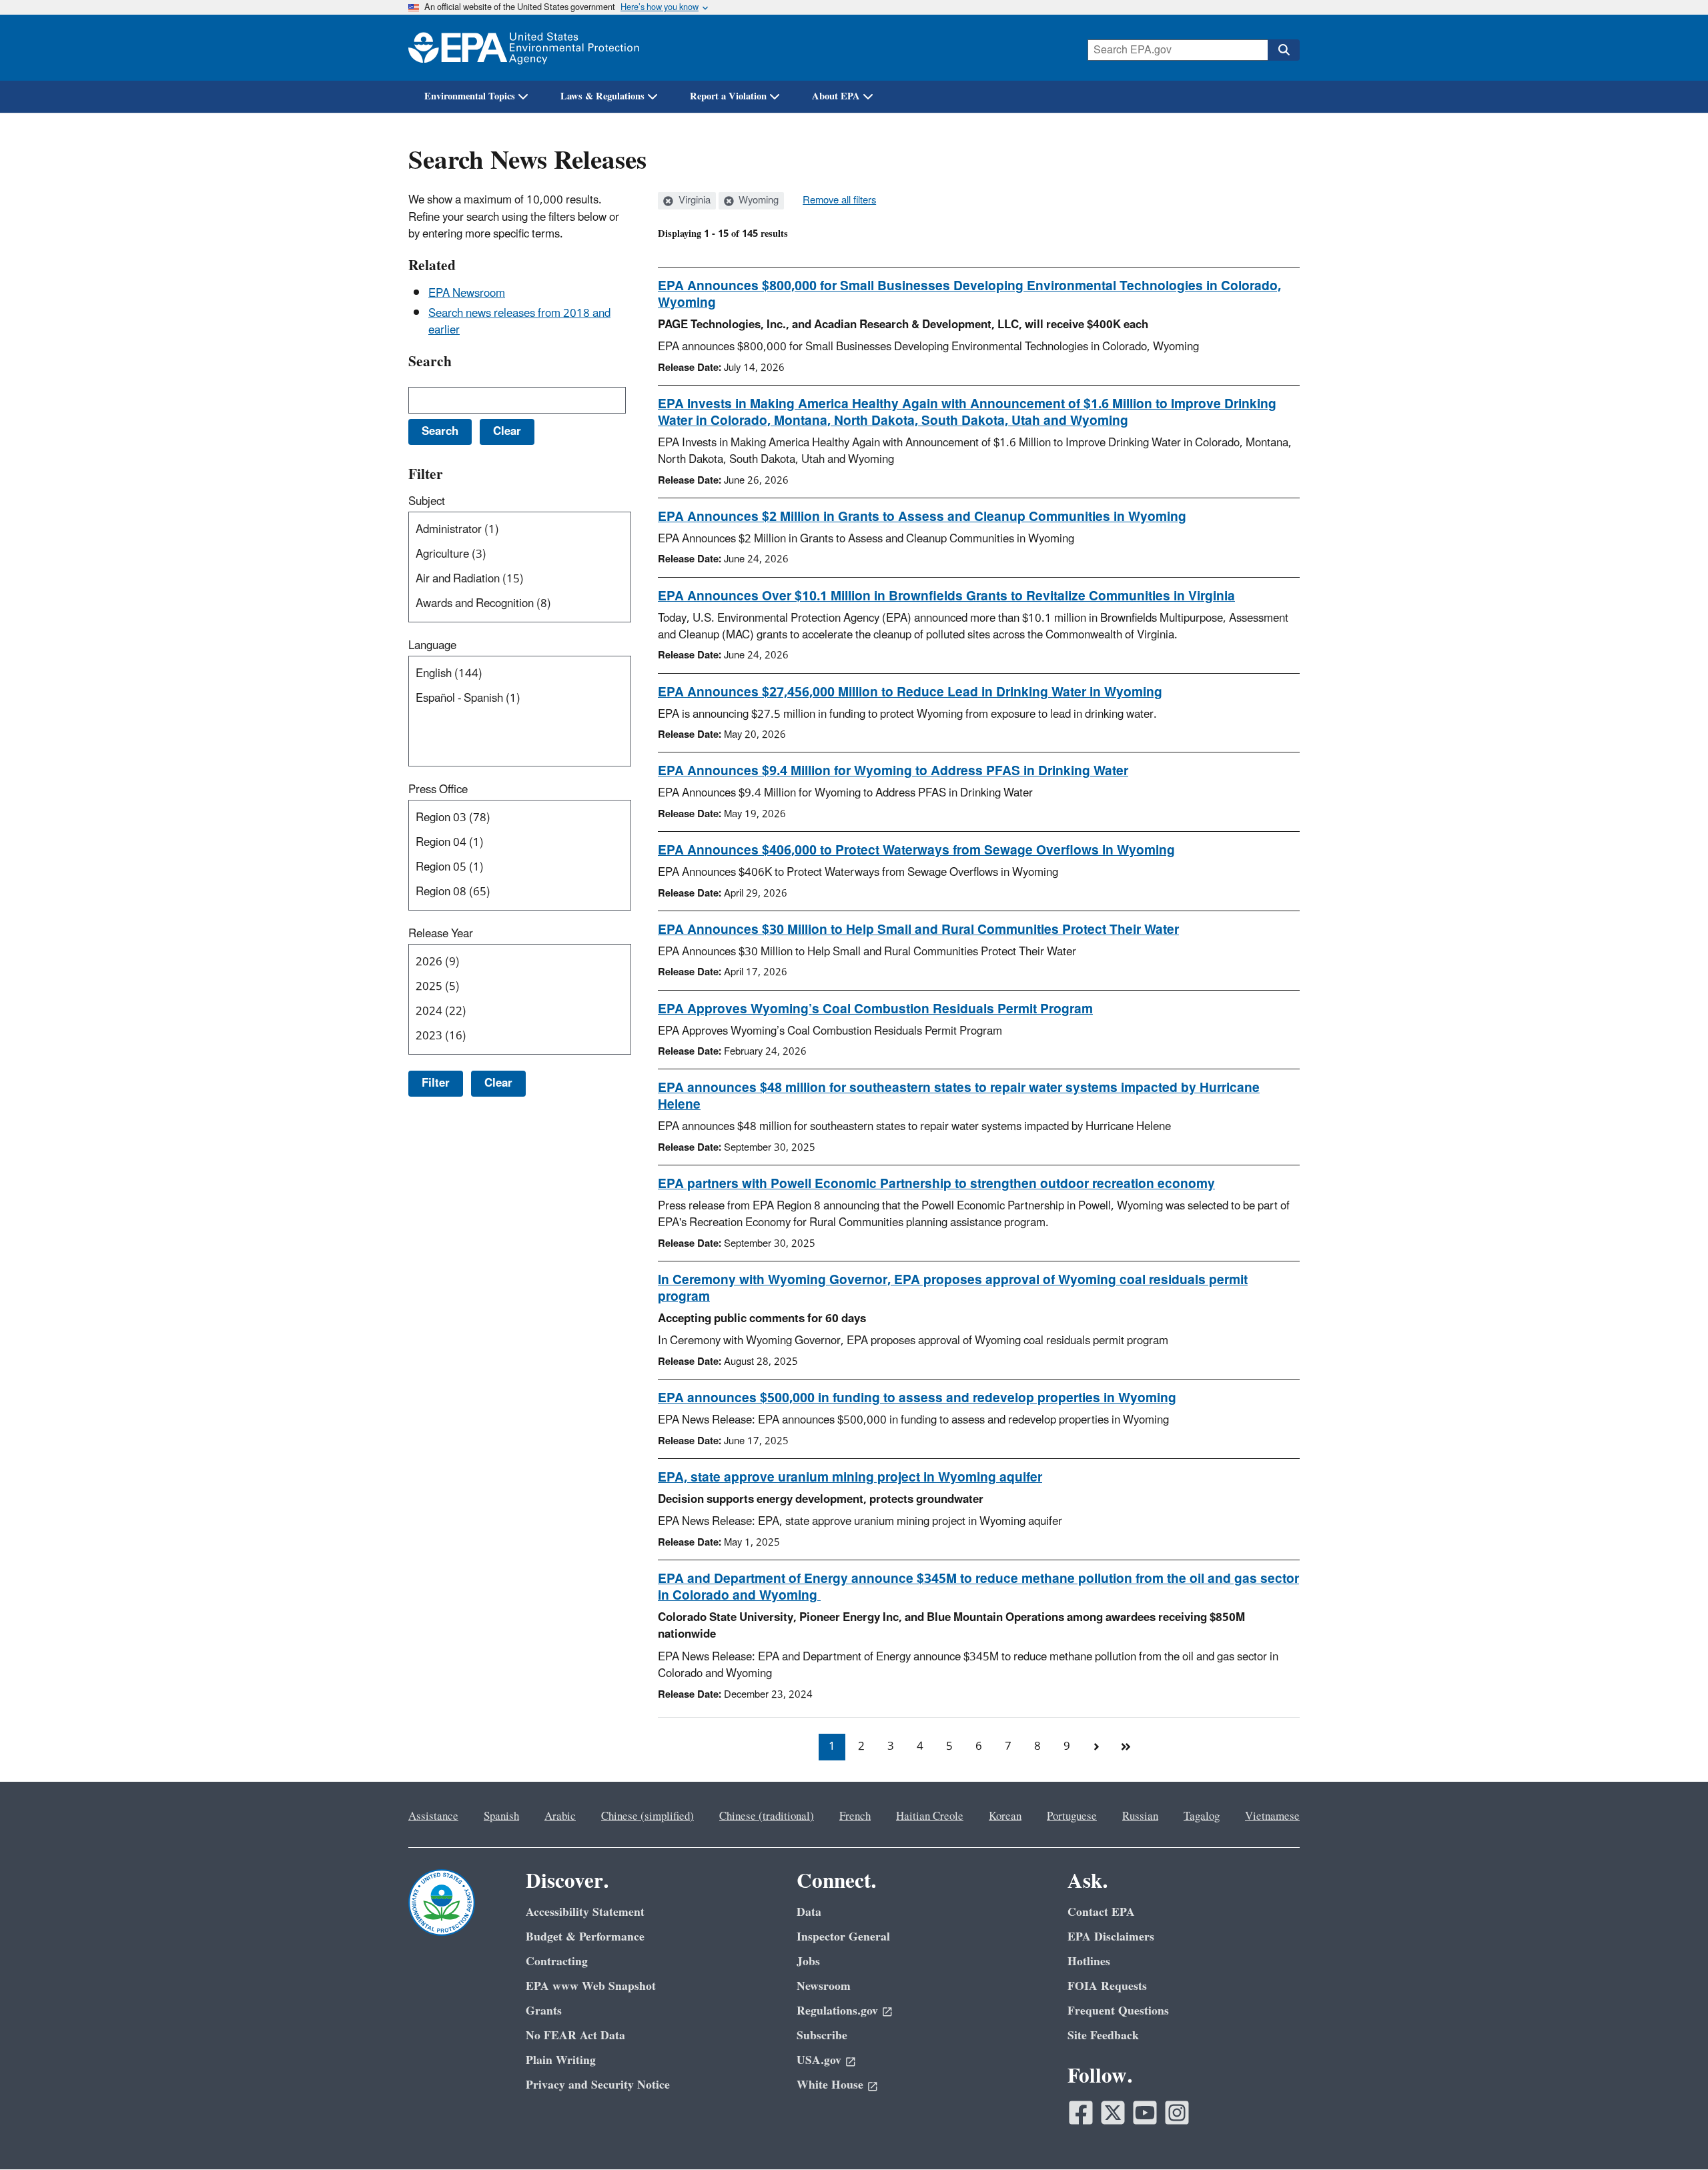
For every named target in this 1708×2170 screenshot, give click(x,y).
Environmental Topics (470, 96)
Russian (1140, 1816)
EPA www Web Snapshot (591, 1986)
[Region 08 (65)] (522, 892)
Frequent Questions (1118, 2011)
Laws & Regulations (602, 96)
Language (432, 646)
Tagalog (1202, 1816)
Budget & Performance (585, 1937)
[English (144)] (522, 674)
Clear (498, 1083)
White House (830, 2085)
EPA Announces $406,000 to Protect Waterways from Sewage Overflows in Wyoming (916, 851)
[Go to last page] (1126, 1747)
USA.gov (819, 2060)
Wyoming (757, 201)
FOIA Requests (1107, 1986)
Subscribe (822, 2036)
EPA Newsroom (467, 294)
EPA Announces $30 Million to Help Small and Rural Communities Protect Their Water (918, 930)
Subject (427, 502)
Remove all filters (839, 201)
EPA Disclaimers (1111, 1937)
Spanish (501, 1816)
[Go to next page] (1096, 1747)
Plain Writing (561, 2060)
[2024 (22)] (522, 1012)
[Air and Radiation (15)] (522, 579)
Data (809, 1912)
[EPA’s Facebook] (1081, 2113)
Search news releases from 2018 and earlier (519, 322)
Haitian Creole (930, 1816)
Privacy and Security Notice (598, 2085)
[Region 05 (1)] (522, 868)
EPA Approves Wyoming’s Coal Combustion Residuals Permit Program (875, 1009)
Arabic (560, 1816)
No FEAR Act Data (575, 2036)
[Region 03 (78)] (522, 818)
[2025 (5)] (522, 987)
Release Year (441, 934)
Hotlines (1089, 1962)
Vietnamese (1272, 1816)
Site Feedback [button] (1103, 2036)
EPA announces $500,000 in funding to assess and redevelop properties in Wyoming (917, 1398)
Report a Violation (728, 96)
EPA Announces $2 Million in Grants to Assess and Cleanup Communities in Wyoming (922, 517)
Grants (544, 2011)
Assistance (433, 1816)
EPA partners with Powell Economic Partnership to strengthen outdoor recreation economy (936, 1184)
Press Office (438, 790)
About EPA (836, 96)
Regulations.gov (837, 2011)
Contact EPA (1101, 1912)
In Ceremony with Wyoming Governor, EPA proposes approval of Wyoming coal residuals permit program (953, 1288)
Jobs (808, 1962)
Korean (1005, 1816)
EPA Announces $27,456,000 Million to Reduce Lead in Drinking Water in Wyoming (910, 692)
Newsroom (824, 1986)
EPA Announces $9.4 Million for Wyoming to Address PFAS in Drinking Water (893, 771)
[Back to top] (1671, 2133)
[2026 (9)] (522, 962)
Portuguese (1072, 1816)
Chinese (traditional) (767, 1816)
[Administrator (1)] (522, 530)
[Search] (1284, 50)
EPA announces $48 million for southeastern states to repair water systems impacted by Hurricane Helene (959, 1096)
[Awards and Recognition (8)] (522, 604)
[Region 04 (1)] (522, 843)
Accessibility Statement (585, 1912)
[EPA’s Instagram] (1177, 2113)
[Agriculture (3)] (522, 555)
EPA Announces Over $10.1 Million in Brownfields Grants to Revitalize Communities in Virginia (946, 596)
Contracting (557, 1962)
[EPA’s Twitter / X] (1113, 2113)
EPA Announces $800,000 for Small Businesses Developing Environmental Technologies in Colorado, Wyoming (969, 295)
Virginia (693, 201)
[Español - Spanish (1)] (522, 699)
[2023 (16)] (522, 1036)
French (855, 1816)
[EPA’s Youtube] (1145, 2113)
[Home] (524, 48)
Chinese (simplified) (648, 1816)
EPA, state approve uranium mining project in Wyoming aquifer (850, 1478)
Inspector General (843, 1937)
